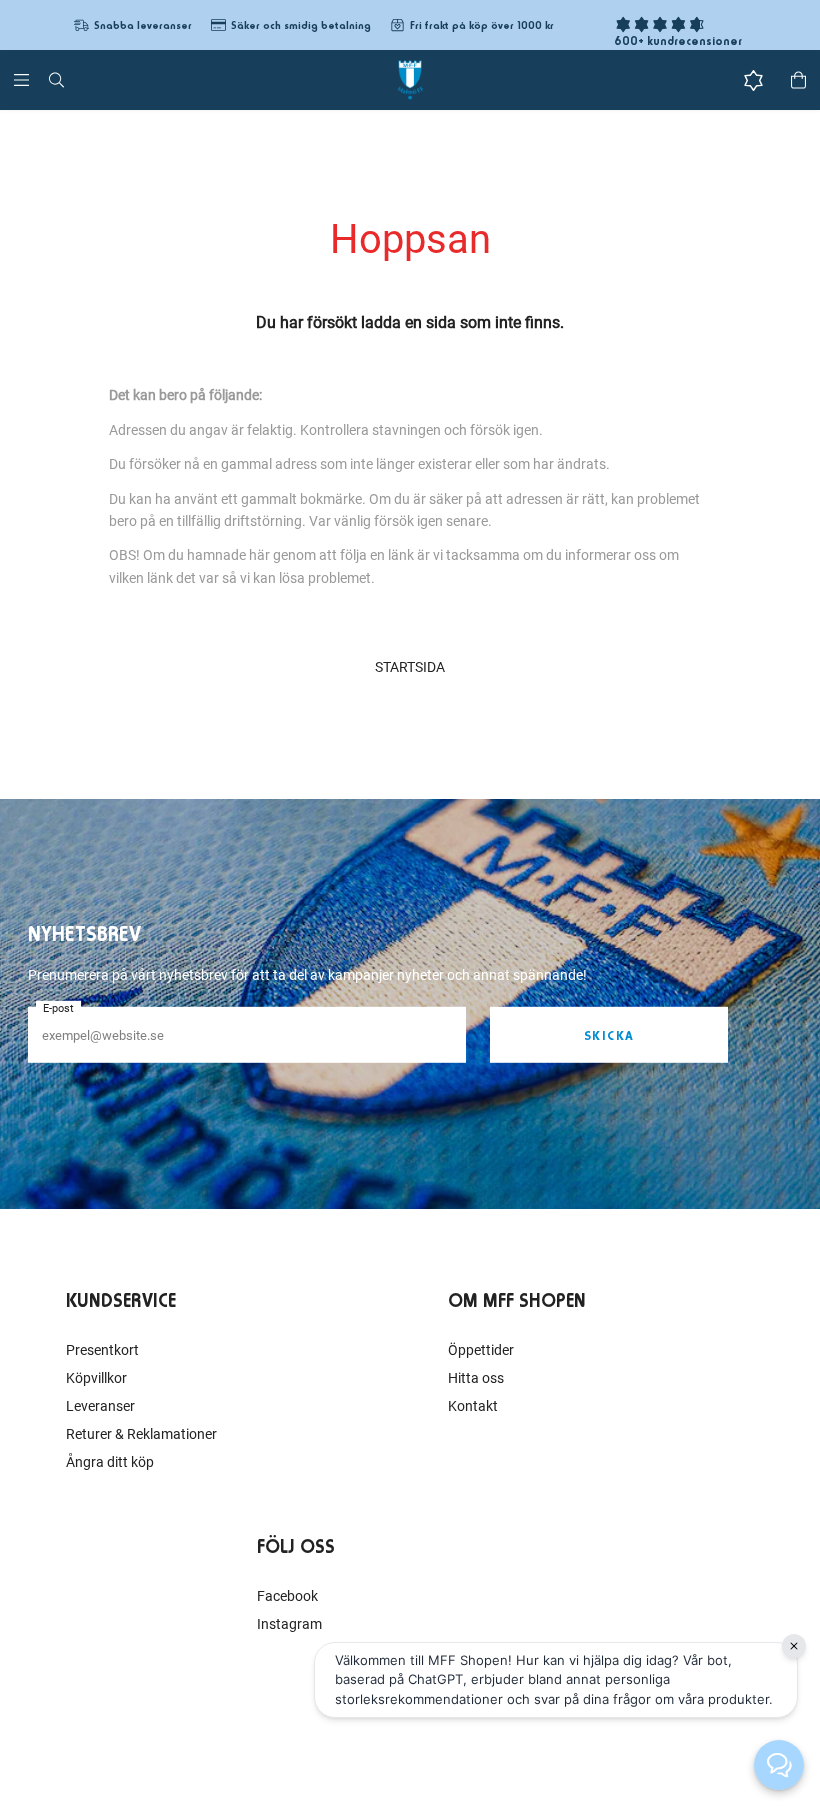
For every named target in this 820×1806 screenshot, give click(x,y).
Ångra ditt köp (110, 1462)
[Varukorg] (798, 80)
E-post (58, 1008)
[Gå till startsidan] (410, 80)
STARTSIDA (410, 667)
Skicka (609, 1035)
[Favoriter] (753, 80)
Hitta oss (476, 1378)
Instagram (289, 1624)
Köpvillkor (96, 1378)
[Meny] (21, 80)
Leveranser (100, 1406)
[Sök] (56, 80)
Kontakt (473, 1406)
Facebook (287, 1596)
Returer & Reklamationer (141, 1434)
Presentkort (102, 1350)
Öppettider (481, 1350)
